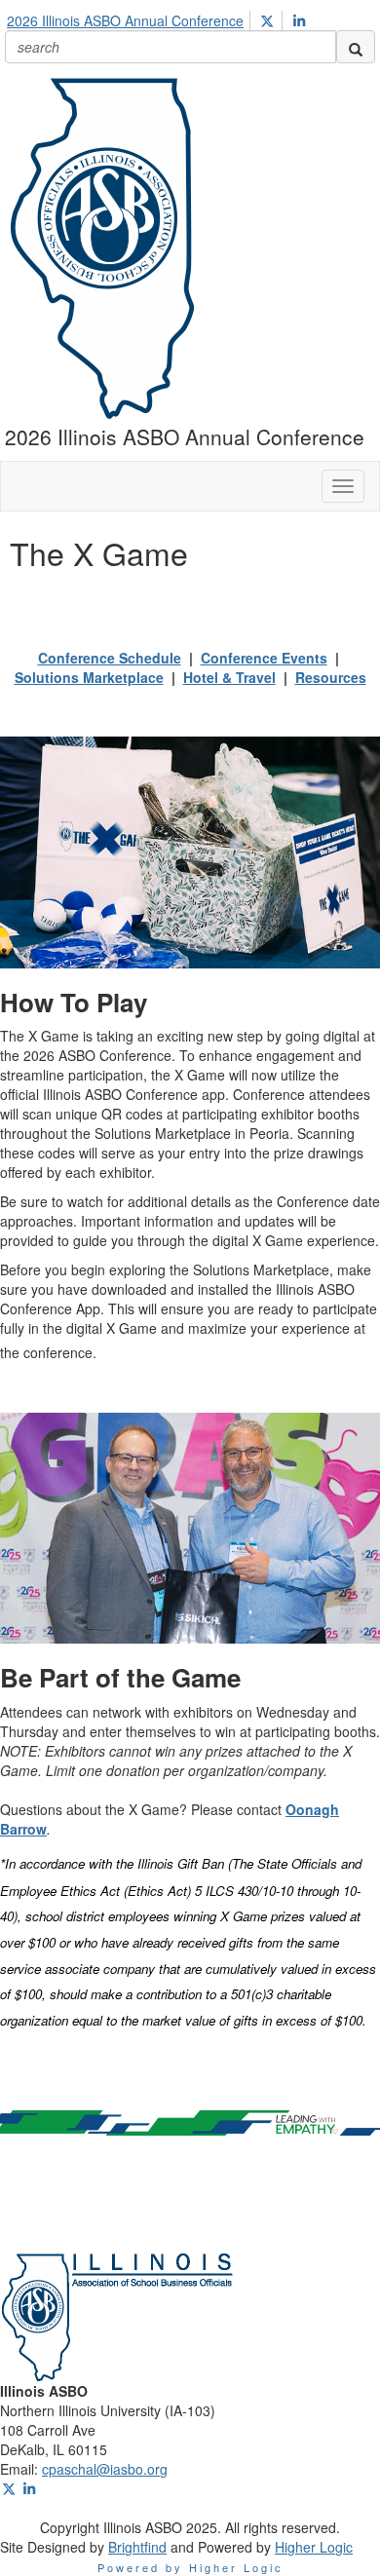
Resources (331, 677)
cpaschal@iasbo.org (105, 2469)
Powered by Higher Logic (190, 2567)
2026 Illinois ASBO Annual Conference (125, 20)
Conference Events (264, 658)
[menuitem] (131, 18)
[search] (356, 47)
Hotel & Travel (229, 677)
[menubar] (162, 18)
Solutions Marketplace (89, 677)
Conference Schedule (110, 658)
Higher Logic (314, 2547)
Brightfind (137, 2547)
